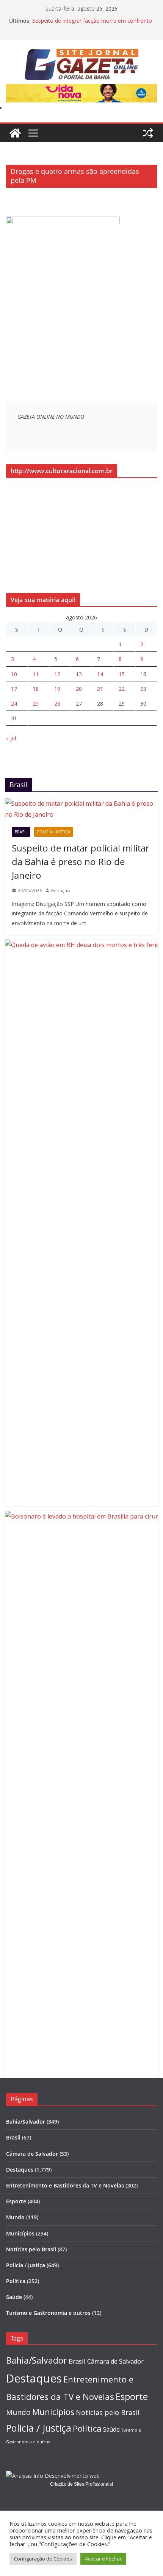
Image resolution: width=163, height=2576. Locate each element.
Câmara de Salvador (32, 2154)
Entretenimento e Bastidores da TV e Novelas (65, 2185)
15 (122, 674)
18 (36, 689)
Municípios (20, 2233)
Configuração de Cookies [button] (43, 2559)
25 (36, 704)
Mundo (15, 2217)
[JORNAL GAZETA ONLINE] (15, 133)
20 (79, 689)
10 (14, 674)
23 (143, 689)
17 (14, 689)
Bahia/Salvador (26, 2122)
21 (100, 689)
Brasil (21, 832)
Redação (61, 891)
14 (100, 674)
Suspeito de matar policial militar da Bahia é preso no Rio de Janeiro (81, 862)
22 (122, 689)
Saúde (14, 2297)
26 (57, 704)
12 (57, 674)
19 (57, 689)
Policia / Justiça (54, 832)
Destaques (20, 2170)
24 (14, 704)
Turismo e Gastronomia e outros (48, 2313)
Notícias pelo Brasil (31, 2249)
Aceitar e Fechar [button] (103, 2559)
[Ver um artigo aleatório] (148, 133)
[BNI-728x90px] (81, 89)
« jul (11, 738)
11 (36, 674)
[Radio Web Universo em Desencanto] (63, 221)
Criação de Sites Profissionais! (81, 2484)
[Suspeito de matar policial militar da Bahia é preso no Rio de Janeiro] (81, 809)
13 (79, 674)
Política (16, 2281)
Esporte (16, 2201)
